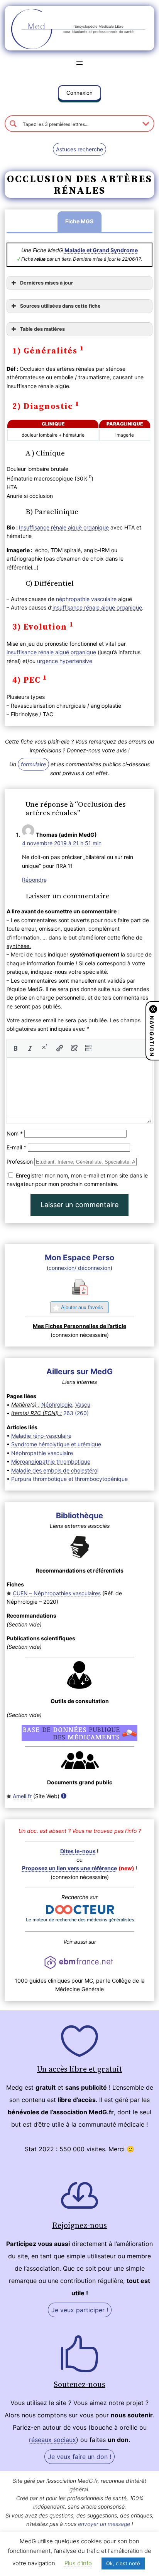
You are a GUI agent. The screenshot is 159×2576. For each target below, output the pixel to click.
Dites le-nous (78, 1851)
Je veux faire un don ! (79, 2457)
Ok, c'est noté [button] (123, 2563)
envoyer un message (104, 2524)
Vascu (83, 1404)
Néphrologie (57, 1404)
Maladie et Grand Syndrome (101, 250)
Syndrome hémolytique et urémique (56, 1444)
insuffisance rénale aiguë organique (97, 607)
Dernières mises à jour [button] (47, 283)
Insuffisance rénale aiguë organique (64, 527)
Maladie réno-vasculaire (41, 1436)
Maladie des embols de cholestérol (55, 1470)
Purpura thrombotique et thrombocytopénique (69, 1479)
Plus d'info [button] (78, 2563)
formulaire (33, 764)
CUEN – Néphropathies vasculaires (57, 1593)
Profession (20, 1162)
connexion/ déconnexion (79, 1268)
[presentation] (15, 1048)
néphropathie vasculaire (86, 599)
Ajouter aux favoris (82, 1307)
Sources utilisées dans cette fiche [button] (60, 306)
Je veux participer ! (80, 2310)
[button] (79, 94)
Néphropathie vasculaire (42, 1453)
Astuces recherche (79, 149)
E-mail (16, 1147)
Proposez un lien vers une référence (69, 1868)
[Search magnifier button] (13, 124)
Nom (15, 1133)
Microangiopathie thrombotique (51, 1461)
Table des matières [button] (42, 329)
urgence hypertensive (65, 661)
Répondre (34, 880)
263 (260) (76, 1413)
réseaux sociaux (52, 2440)
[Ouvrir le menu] (79, 63)
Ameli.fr (22, 1796)
